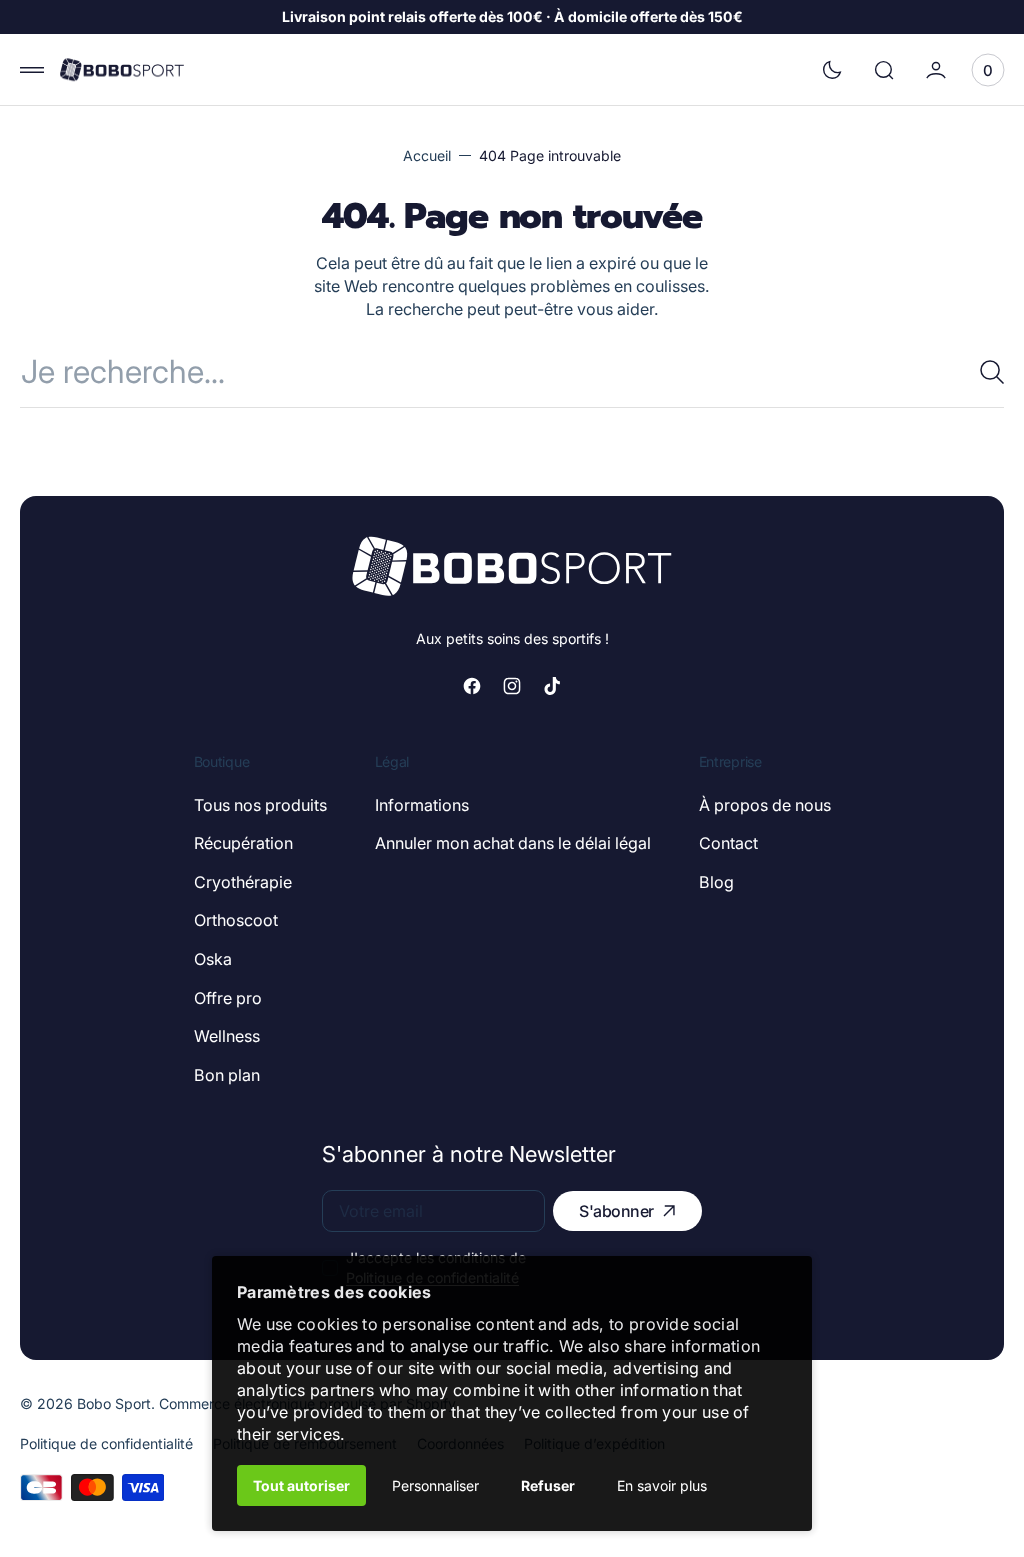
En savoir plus (662, 1485)
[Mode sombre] (832, 70)
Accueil (427, 155)
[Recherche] (984, 372)
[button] (32, 70)
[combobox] (512, 371)
